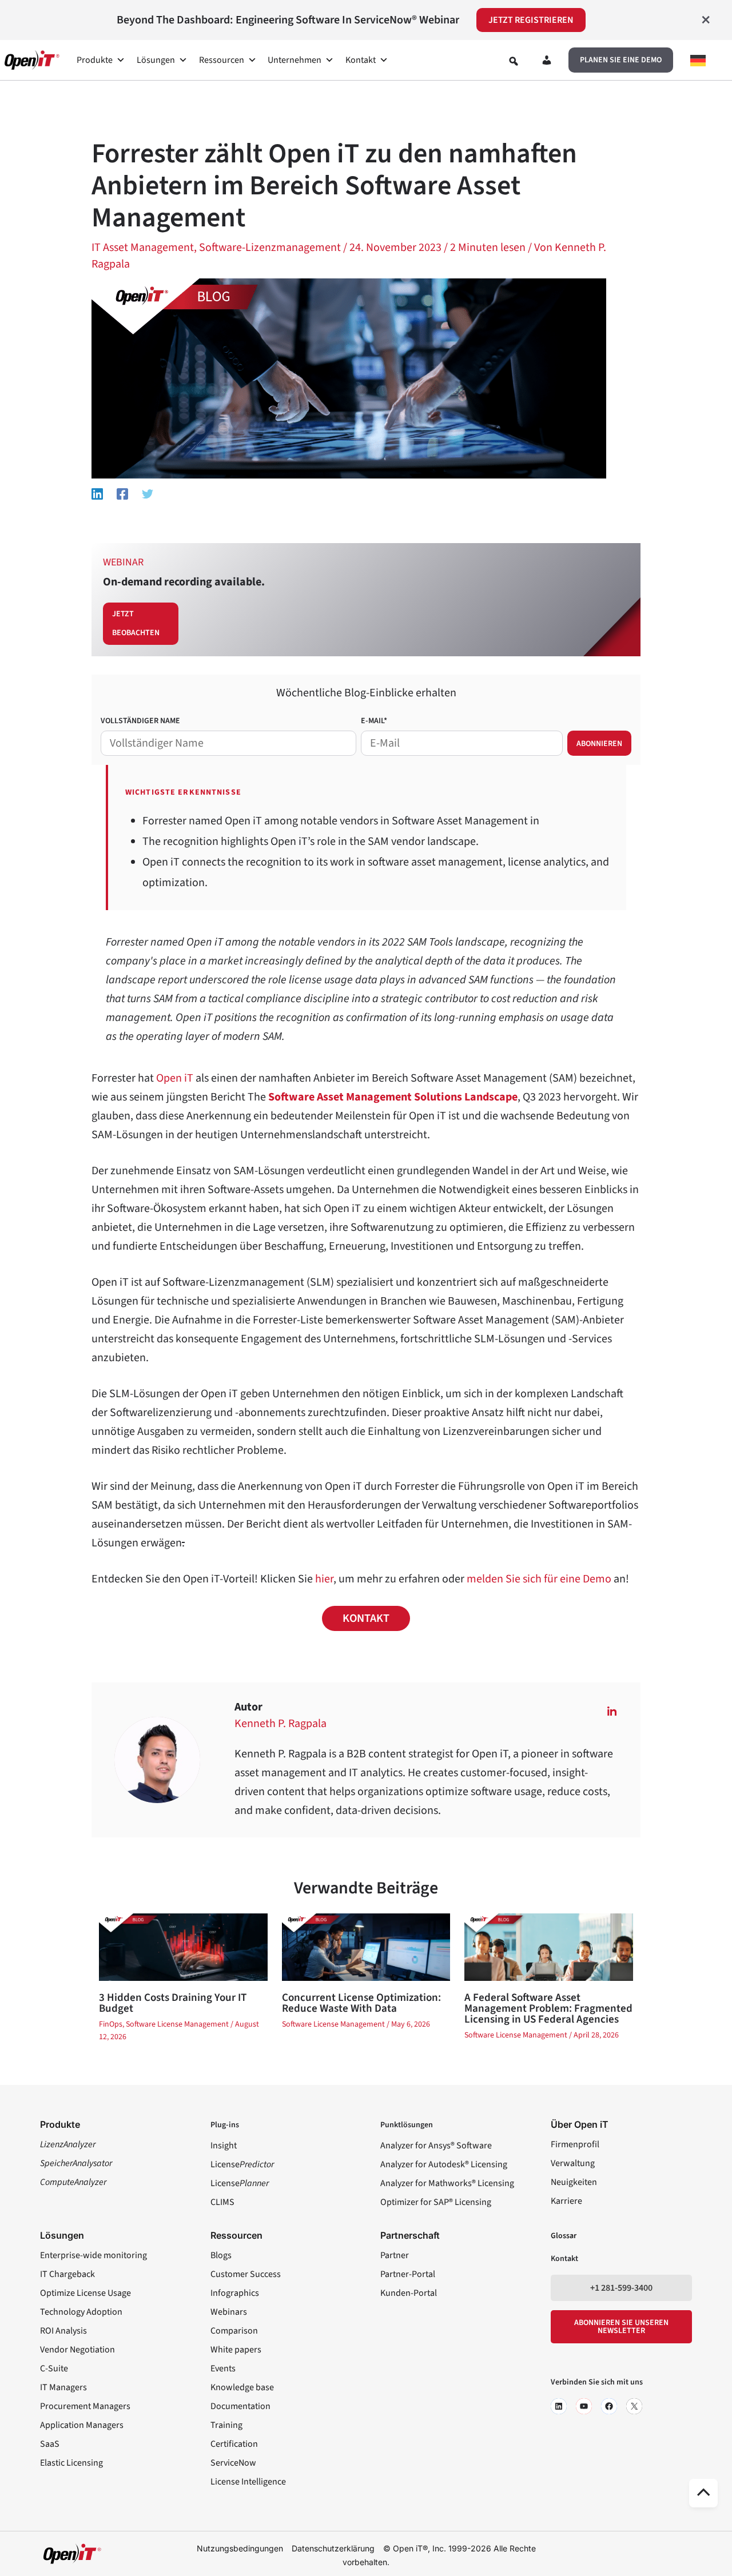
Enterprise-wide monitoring (94, 2255)
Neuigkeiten (574, 2182)
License (242, 2164)
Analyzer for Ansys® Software (436, 2146)
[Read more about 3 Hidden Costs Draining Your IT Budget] (183, 1947)
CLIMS (222, 2202)
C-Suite (54, 2368)
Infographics (235, 2293)
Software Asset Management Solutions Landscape (393, 1097)
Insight (224, 2146)
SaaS (50, 2444)
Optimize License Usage (85, 2293)
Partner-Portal (408, 2274)
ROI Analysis (63, 2331)
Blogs (221, 2255)
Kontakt (361, 60)
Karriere (566, 2201)
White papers (236, 2350)
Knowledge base (242, 2387)
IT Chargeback (67, 2274)
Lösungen (156, 60)
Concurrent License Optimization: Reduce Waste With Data (361, 2003)
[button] (621, 60)
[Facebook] (122, 493)
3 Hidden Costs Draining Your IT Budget (173, 2003)
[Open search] (514, 61)
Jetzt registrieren (531, 20)
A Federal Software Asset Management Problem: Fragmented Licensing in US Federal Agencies (548, 2009)
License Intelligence (248, 2482)
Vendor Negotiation (77, 2350)
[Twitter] (148, 493)
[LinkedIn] (559, 2406)
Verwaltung (573, 2163)
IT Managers (63, 2387)
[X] (634, 2406)
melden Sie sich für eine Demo (539, 1579)
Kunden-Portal (409, 2293)
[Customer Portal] (547, 62)
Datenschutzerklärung (333, 2548)
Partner (395, 2255)
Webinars (229, 2312)
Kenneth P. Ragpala (281, 1724)
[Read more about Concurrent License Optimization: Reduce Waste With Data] (366, 1947)
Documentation (240, 2406)
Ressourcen (222, 60)
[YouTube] (584, 2406)
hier (324, 1579)
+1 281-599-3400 (621, 2288)
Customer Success (246, 2274)
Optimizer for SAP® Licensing (436, 2202)
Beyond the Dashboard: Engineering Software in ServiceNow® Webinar (288, 20)
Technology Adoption (81, 2312)
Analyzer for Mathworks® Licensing (447, 2183)
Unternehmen (295, 60)
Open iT (175, 1078)
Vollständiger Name (140, 721)
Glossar (564, 2236)
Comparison (234, 2331)
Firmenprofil (575, 2144)
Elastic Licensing (71, 2463)
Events (223, 2368)
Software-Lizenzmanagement (270, 248)
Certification (234, 2444)
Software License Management (177, 2024)
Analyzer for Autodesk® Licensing (444, 2164)
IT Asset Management (143, 248)
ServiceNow (233, 2463)
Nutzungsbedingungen (240, 2548)
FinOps (111, 2024)
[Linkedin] (97, 493)
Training (226, 2425)
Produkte (95, 60)
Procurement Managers (85, 2406)
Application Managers (82, 2425)
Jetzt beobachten (136, 623)
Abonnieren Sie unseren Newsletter (621, 2327)
